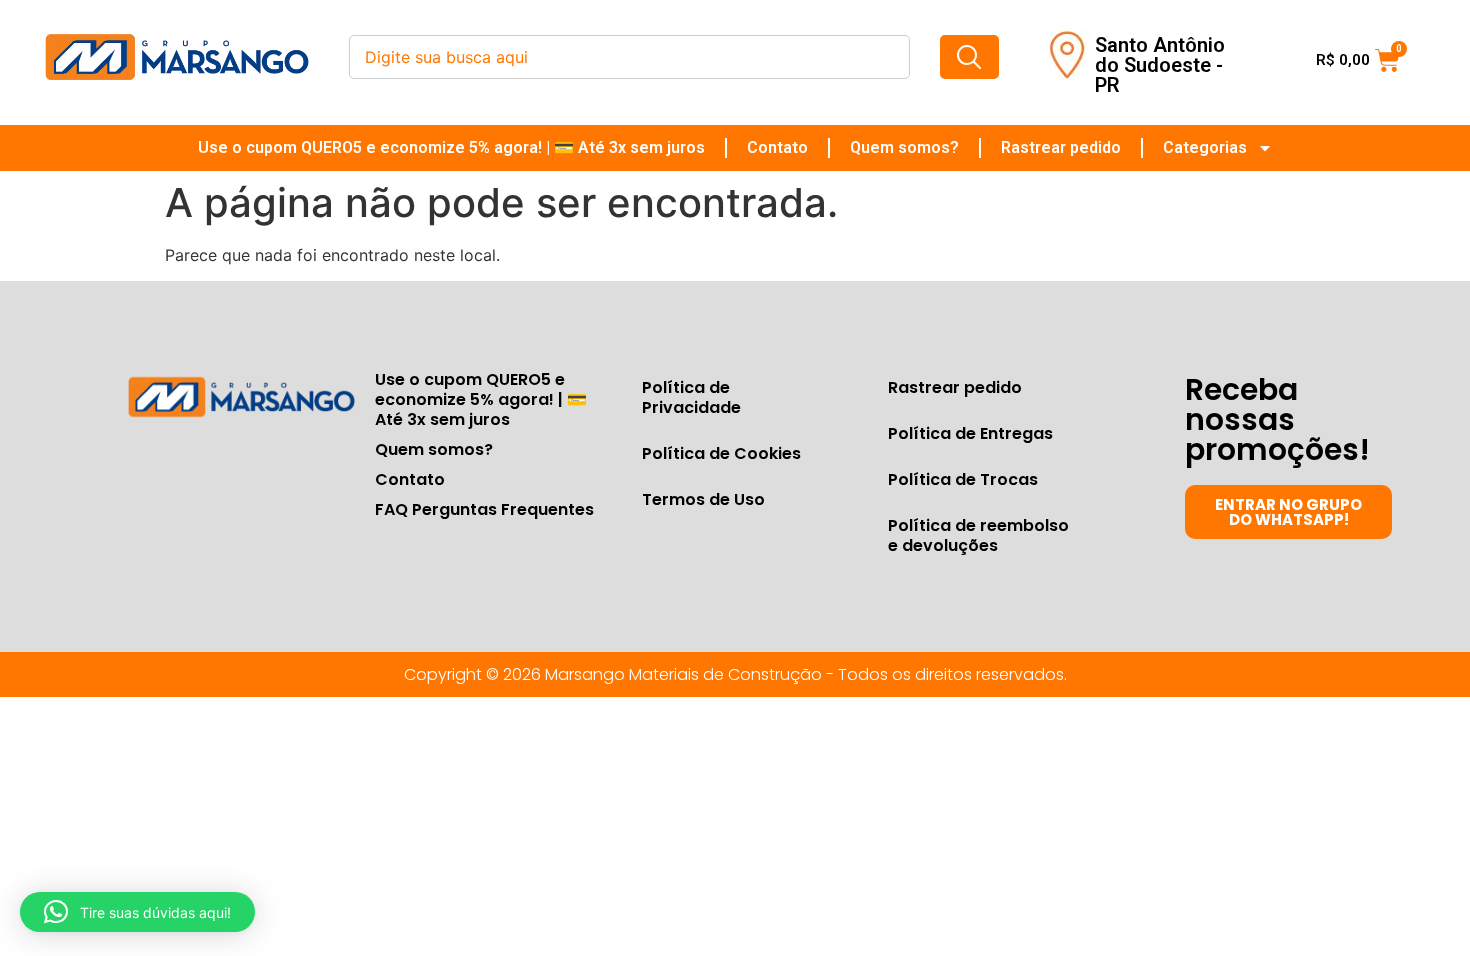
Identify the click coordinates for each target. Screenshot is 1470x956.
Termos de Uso (703, 499)
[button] (137, 912)
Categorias (1205, 147)
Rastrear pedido (1061, 147)
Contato (777, 147)
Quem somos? (904, 147)
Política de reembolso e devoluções (978, 535)
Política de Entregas (970, 433)
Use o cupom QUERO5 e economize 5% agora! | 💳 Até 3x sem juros (451, 147)
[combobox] (629, 57)
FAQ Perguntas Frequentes (484, 509)
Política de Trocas (963, 479)
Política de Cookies (721, 453)
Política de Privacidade (691, 397)
